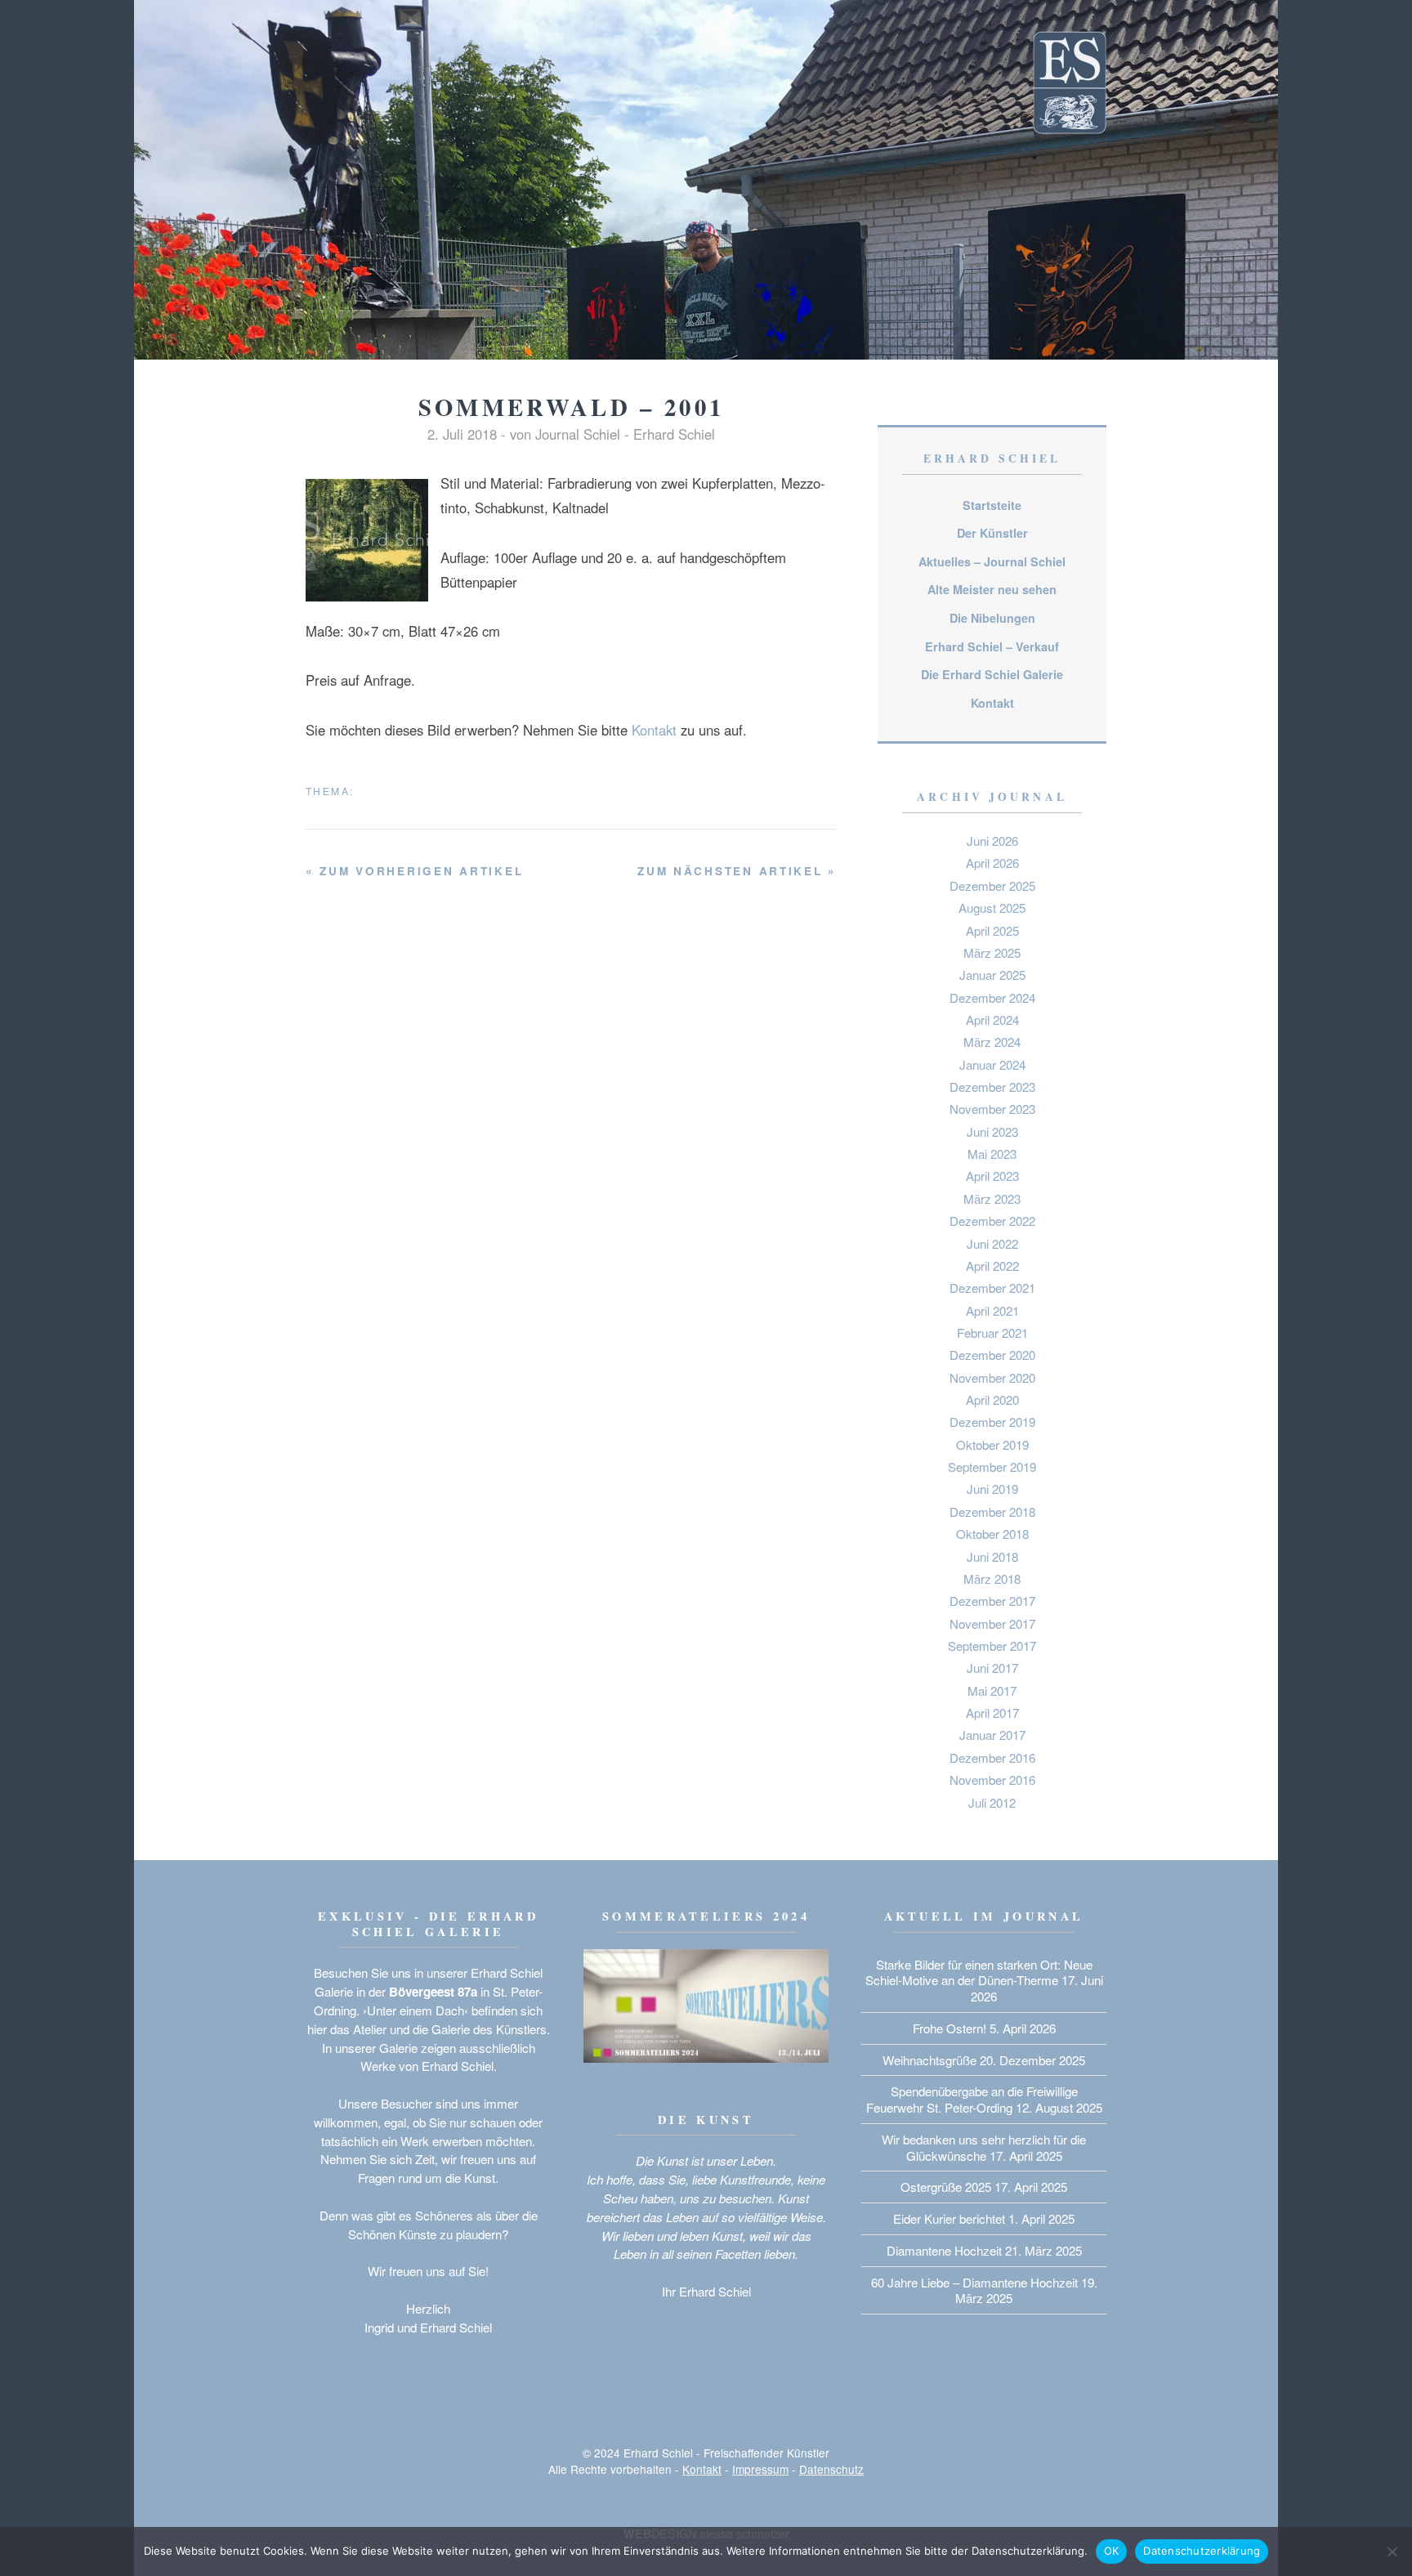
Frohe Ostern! (950, 2028)
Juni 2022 (992, 1243)
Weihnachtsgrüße (929, 2060)
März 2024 (992, 1042)
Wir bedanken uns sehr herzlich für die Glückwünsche (984, 2147)
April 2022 (992, 1266)
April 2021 (992, 1310)
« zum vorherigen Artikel (414, 871)
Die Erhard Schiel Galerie (992, 674)
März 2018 (992, 1579)
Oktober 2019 (992, 1445)
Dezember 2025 (992, 885)
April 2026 (992, 863)
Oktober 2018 (992, 1534)
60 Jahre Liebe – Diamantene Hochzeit (974, 2282)
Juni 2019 (992, 1489)
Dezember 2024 (992, 997)
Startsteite (992, 505)
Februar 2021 (992, 1333)
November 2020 (992, 1377)
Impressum (760, 2469)
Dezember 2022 (992, 1221)
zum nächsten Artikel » (737, 871)
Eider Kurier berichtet (949, 2218)
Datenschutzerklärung (1202, 2551)
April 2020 (992, 1400)
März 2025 (992, 953)
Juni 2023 (992, 1131)
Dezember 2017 (992, 1601)
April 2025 (992, 930)
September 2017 (992, 1646)
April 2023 (992, 1176)
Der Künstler (992, 533)
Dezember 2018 (992, 1512)
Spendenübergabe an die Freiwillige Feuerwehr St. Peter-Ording (972, 2099)
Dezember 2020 (992, 1355)
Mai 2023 (992, 1154)
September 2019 (992, 1467)
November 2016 (992, 1780)
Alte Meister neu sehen (992, 589)
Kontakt (654, 730)
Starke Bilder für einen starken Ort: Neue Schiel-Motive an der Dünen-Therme (979, 1972)
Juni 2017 (992, 1668)
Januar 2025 (992, 975)
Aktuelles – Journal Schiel (992, 561)
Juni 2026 (992, 841)
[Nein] (1392, 2551)
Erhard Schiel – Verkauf (992, 646)
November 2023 (992, 1109)
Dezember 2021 (992, 1288)
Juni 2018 (992, 1556)
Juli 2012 (992, 1802)
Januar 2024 (992, 1064)
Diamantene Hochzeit (944, 2250)
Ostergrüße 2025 (946, 2187)
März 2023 (992, 1199)
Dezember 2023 (992, 1087)
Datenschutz (831, 2469)
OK (1112, 2551)
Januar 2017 (992, 1735)
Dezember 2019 (992, 1422)
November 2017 (992, 1623)
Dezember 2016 (992, 1758)
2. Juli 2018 (462, 434)
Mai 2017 (992, 1690)
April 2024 (992, 1020)
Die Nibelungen (992, 618)
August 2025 (992, 908)
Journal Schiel (578, 434)
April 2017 (992, 1713)
